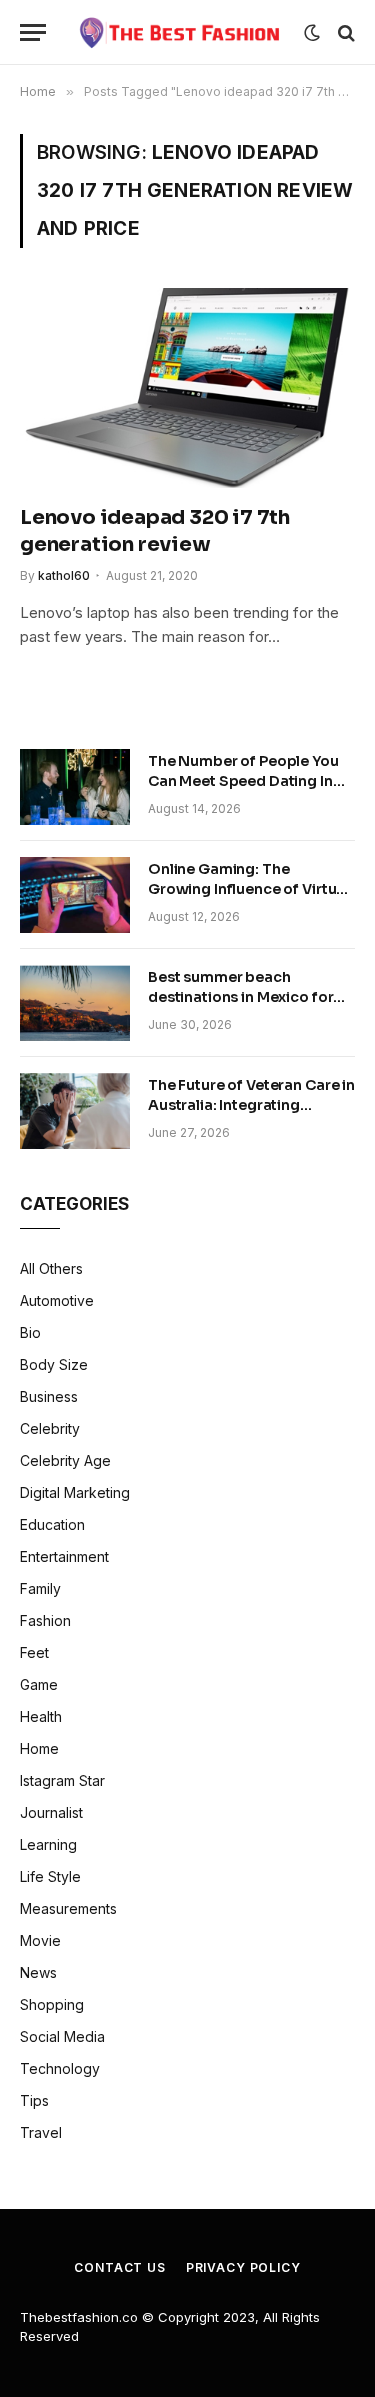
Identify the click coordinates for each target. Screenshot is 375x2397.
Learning (48, 1844)
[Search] (344, 32)
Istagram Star (62, 1780)
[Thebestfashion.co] (180, 32)
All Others (51, 1268)
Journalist (51, 1812)
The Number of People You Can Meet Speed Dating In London (243, 781)
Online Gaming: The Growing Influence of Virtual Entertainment (248, 889)
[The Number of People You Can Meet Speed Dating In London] (75, 787)
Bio (30, 1332)
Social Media (62, 2036)
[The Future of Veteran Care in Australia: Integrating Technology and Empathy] (75, 1111)
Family (40, 1588)
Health (41, 1716)
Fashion (45, 1620)
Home (39, 1748)
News (38, 1972)
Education (52, 1524)
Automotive (57, 1300)
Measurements (68, 1908)
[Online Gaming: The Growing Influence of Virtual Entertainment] (75, 895)
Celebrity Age (65, 1460)
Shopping (52, 2004)
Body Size (54, 1364)
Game (39, 1684)
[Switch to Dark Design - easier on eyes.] (312, 33)
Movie (40, 1940)
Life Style (50, 1876)
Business (49, 1396)
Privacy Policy (243, 2267)
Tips (34, 2100)
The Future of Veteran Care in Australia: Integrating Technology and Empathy (251, 1105)
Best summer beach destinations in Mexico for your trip (240, 997)
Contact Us (119, 2267)
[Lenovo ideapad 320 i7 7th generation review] (187, 387)
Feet (34, 1652)
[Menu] (33, 32)
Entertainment (64, 1556)
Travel (41, 2132)
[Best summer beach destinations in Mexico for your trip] (75, 1003)
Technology (60, 2068)
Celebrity (50, 1428)
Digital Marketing (75, 1492)
